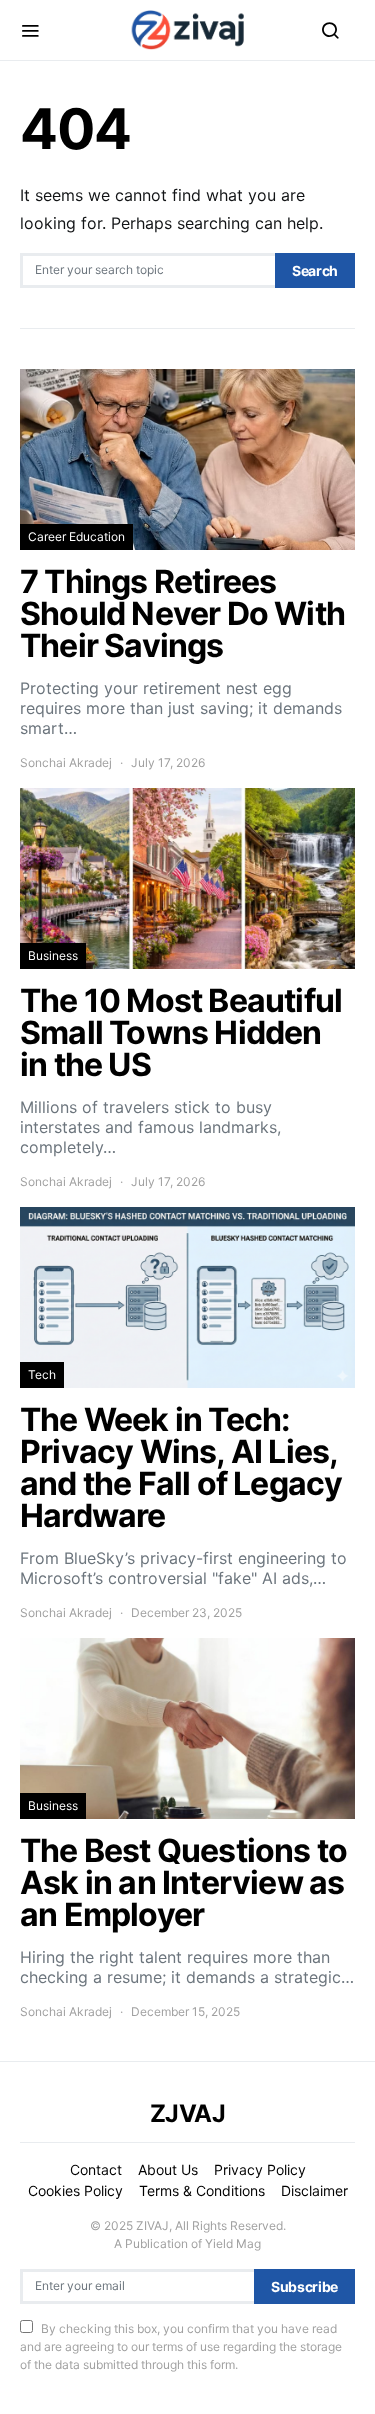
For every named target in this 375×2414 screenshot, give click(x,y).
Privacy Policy (260, 2169)
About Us (168, 2169)
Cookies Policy (75, 2190)
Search (315, 270)
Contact (96, 2169)
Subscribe (304, 2286)
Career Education (76, 536)
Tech (42, 1374)
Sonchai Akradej (66, 762)
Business (53, 955)
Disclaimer (314, 2190)
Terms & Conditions (202, 2190)
